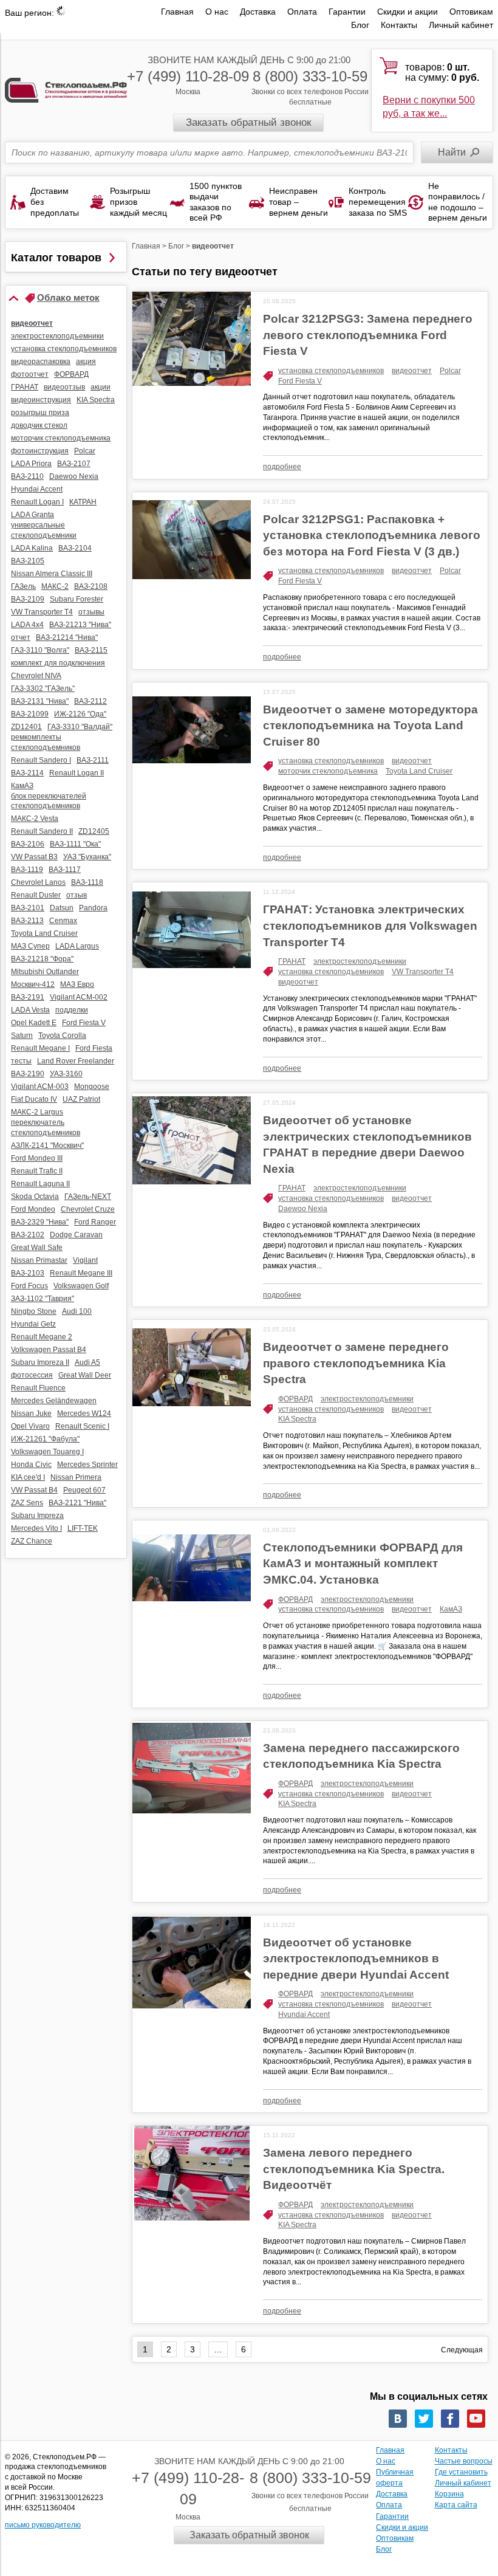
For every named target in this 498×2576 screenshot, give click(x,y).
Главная (177, 12)
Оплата (302, 12)
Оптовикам (471, 12)
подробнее (282, 467)
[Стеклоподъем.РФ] (66, 90)
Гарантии (347, 12)
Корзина (449, 2494)
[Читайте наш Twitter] (424, 2419)
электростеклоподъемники (360, 961)
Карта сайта (456, 2505)
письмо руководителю (43, 2525)
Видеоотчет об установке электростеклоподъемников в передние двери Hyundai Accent (356, 1959)
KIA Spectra (297, 1419)
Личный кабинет (461, 25)
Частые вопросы (464, 2461)
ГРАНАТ (292, 961)
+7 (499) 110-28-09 (188, 76)
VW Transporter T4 (423, 972)
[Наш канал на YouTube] (476, 2419)
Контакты (399, 25)
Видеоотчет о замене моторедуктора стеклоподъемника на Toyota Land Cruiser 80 (370, 726)
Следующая (462, 2350)
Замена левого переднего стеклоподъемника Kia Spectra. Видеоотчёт (354, 2169)
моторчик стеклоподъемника (328, 771)
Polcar (450, 371)
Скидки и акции (408, 12)
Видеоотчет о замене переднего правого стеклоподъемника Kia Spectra (356, 1363)
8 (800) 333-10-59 (310, 76)
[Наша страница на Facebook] (450, 2419)
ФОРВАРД (295, 1399)
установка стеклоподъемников (331, 371)
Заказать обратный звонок (248, 122)
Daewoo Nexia (303, 1209)
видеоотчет (412, 371)
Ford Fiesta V (300, 381)
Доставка (258, 12)
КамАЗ (451, 1609)
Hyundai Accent (304, 2014)
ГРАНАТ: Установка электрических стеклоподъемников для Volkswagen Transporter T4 (370, 926)
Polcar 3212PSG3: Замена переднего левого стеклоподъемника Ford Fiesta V (368, 335)
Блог (360, 25)
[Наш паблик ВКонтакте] (398, 2419)
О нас (217, 12)
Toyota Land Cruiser (419, 771)
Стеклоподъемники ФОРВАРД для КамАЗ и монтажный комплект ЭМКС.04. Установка (363, 1564)
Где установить (461, 2472)
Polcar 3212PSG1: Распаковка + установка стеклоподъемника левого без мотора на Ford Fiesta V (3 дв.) (372, 535)
